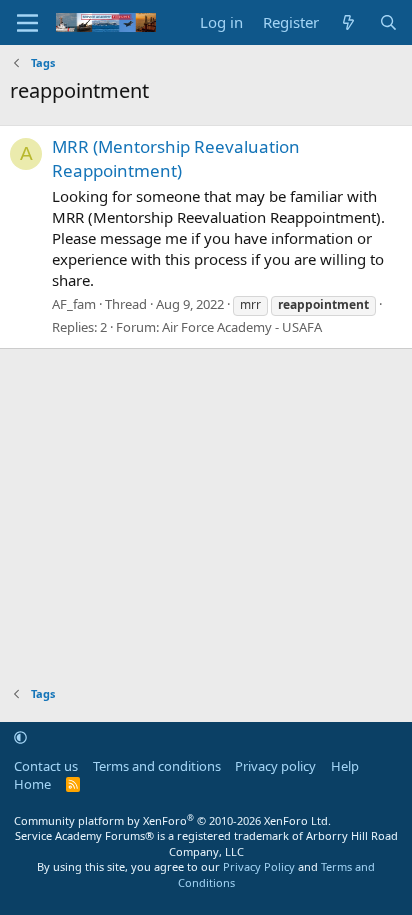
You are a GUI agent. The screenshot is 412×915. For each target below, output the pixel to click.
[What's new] (348, 22)
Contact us (46, 766)
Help (345, 766)
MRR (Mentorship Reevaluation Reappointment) (176, 158)
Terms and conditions (157, 766)
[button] (20, 737)
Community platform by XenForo (172, 820)
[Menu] (27, 23)
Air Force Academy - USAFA (242, 327)
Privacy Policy (259, 866)
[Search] (388, 22)
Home (32, 784)
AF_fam (74, 304)
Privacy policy (275, 766)
